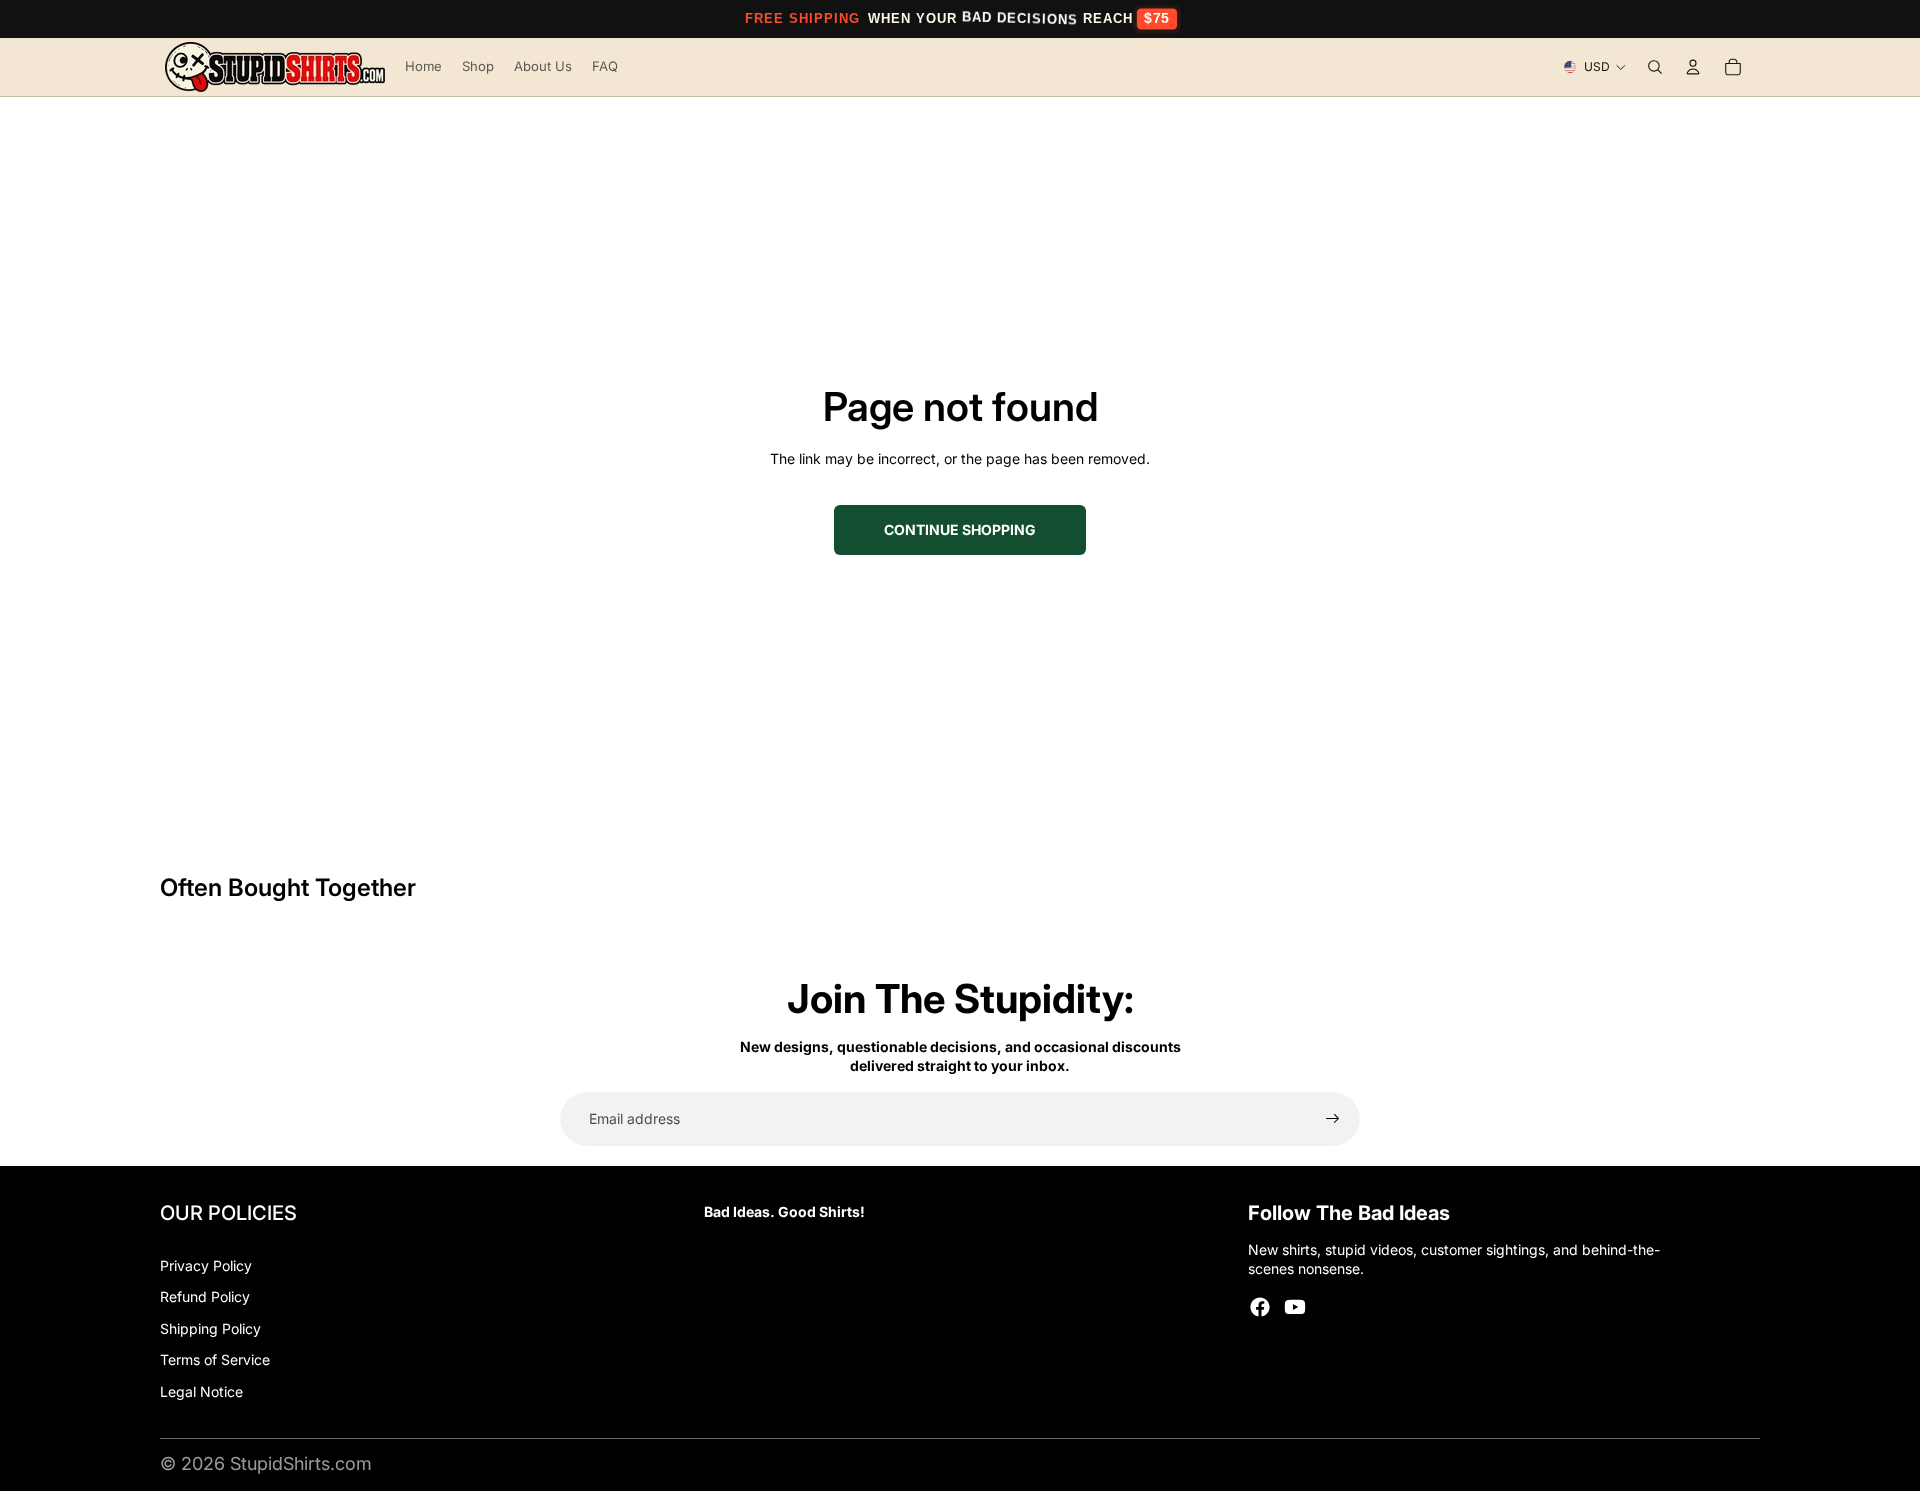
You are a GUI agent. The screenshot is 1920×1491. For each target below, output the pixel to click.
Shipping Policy (210, 1328)
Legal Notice (201, 1391)
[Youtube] (1295, 1307)
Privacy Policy (206, 1265)
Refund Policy (205, 1296)
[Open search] (1655, 67)
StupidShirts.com (301, 1463)
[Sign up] (1333, 1119)
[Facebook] (1260, 1307)
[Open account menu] (1693, 67)
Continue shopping (960, 529)
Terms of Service (215, 1359)
